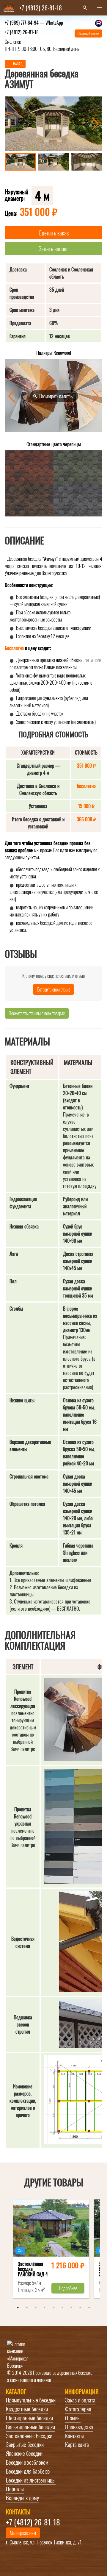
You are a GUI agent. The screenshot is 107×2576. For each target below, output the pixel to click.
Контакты (74, 2436)
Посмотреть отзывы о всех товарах (37, 1013)
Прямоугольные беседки (31, 2400)
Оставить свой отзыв (53, 989)
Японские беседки (24, 2453)
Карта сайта (77, 2444)
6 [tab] (62, 2308)
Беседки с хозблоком (27, 2462)
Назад (18, 64)
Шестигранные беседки (29, 2418)
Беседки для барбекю (28, 2471)
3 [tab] (36, 2308)
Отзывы (73, 2418)
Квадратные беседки (27, 2409)
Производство (79, 2427)
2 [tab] (27, 2308)
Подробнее (68, 2288)
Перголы (15, 2489)
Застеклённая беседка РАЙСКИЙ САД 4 (33, 2270)
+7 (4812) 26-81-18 (22, 32)
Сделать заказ (54, 233)
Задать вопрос (54, 249)
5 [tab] (53, 2308)
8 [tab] (80, 2308)
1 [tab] (18, 2308)
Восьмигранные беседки (30, 2427)
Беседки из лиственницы (31, 2480)
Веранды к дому (22, 2498)
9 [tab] (89, 2308)
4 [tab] (45, 2308)
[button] (99, 8)
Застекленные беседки (29, 2436)
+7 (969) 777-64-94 (34, 23)
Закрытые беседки (25, 2444)
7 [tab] (71, 2308)
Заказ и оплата (80, 2400)
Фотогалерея (78, 2409)
